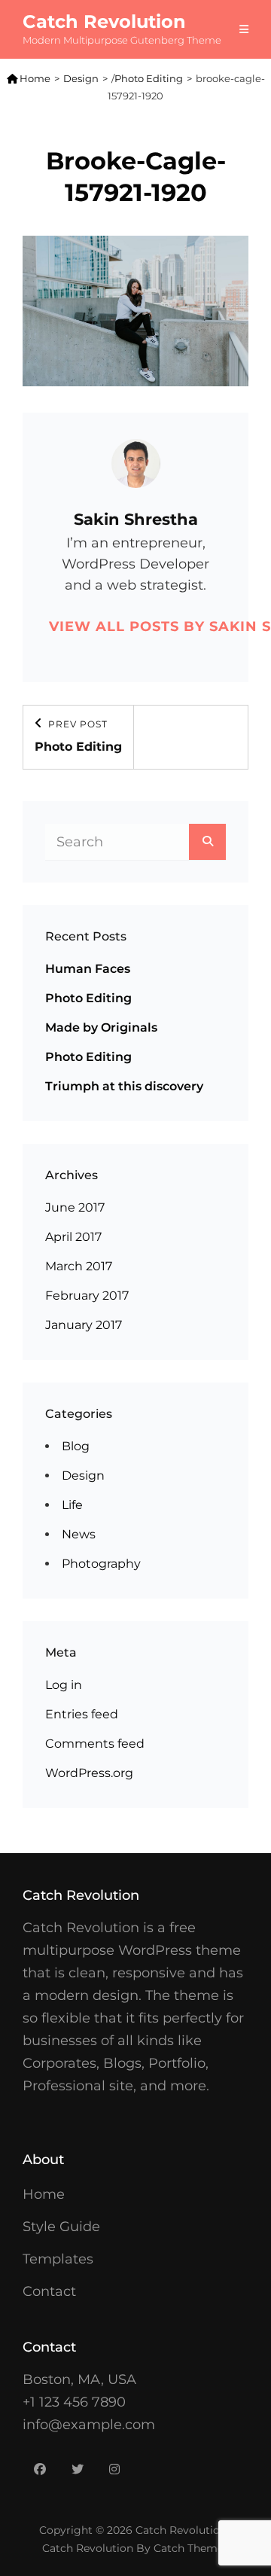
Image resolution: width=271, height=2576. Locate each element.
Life (72, 1505)
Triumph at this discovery (124, 1086)
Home (29, 78)
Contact (49, 2291)
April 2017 (73, 1237)
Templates (58, 2259)
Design (81, 78)
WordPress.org (89, 1773)
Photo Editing (149, 78)
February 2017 (87, 1296)
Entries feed (82, 1714)
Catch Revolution (104, 21)
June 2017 (75, 1207)
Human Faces (88, 969)
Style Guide (61, 2227)
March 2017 (79, 1266)
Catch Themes (191, 2548)
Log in (64, 1685)
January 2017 (84, 1325)
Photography (101, 1564)
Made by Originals (101, 1027)
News (79, 1534)
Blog (76, 1446)
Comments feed (95, 1744)
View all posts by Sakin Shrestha (135, 626)
